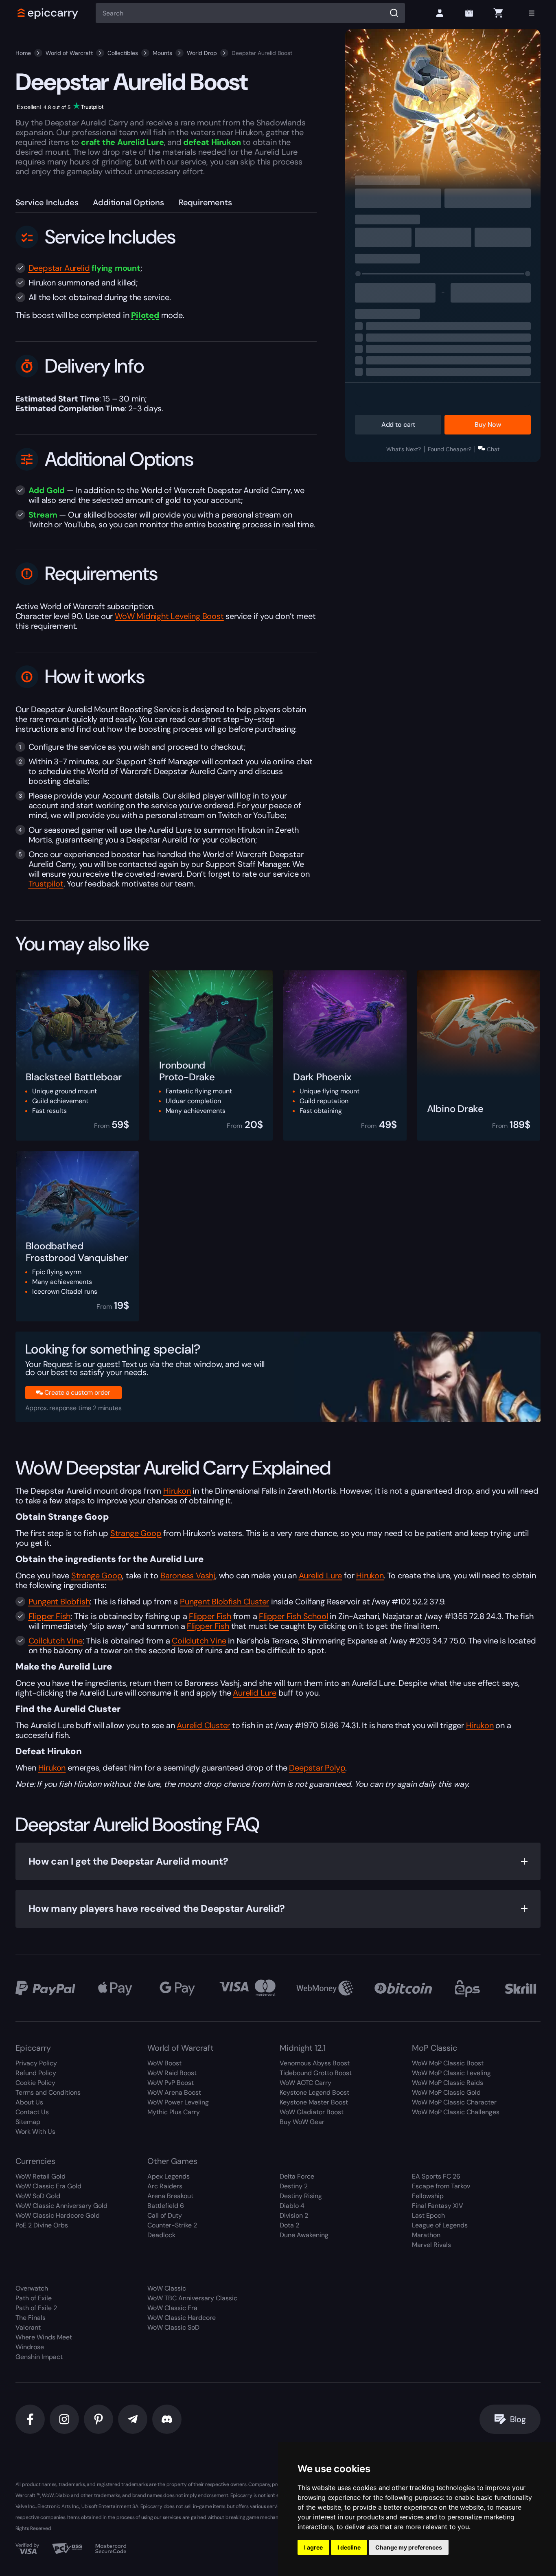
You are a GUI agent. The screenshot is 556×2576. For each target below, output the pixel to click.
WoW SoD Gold (38, 2196)
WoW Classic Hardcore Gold (58, 2215)
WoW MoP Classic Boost (448, 2063)
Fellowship (428, 2196)
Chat (493, 449)
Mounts (162, 53)
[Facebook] (30, 2419)
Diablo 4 (292, 2206)
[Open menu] (532, 13)
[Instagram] (64, 2419)
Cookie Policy (35, 2083)
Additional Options (128, 202)
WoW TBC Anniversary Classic (192, 2298)
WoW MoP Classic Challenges (456, 2112)
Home (23, 53)
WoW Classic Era (172, 2308)
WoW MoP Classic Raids (448, 2083)
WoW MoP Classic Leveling (451, 2073)
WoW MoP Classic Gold (446, 2092)
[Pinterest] (99, 2419)
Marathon (426, 2235)
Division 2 (294, 2215)
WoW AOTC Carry (305, 2083)
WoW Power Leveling (178, 2102)
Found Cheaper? (450, 449)
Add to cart (398, 425)
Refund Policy (36, 2073)
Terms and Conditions (48, 2092)
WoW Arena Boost (174, 2092)
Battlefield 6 (166, 2206)
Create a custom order (77, 1392)
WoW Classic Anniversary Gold (61, 2206)
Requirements (205, 202)
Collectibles (123, 53)
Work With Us (35, 2132)
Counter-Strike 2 (172, 2225)
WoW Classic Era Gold (48, 2186)
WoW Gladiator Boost (312, 2112)
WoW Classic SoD (173, 2327)
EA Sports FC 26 (436, 2176)
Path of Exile (34, 2298)
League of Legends (440, 2225)
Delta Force (297, 2176)
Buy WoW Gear (302, 2122)
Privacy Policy (36, 2063)
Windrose (30, 2347)
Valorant (28, 2327)
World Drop (202, 53)
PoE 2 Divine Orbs (42, 2225)
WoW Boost (164, 2063)
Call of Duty (165, 2215)
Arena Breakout (170, 2196)
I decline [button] (349, 2547)
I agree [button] (313, 2547)
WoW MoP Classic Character (454, 2102)
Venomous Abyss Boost (315, 2063)
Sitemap (28, 2122)
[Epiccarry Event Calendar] (469, 13)
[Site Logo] (48, 13)
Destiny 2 (294, 2186)
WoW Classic (167, 2288)
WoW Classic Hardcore (182, 2318)
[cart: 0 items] (498, 13)
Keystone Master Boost (314, 2102)
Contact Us (32, 2112)
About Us (29, 2102)
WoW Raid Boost (172, 2073)
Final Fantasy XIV (438, 2206)
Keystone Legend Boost (314, 2092)
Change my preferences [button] (409, 2547)
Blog (518, 2419)
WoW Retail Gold (40, 2176)
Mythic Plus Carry (174, 2112)
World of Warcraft (69, 53)
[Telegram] (133, 2419)
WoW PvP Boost (171, 2083)
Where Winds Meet (44, 2337)
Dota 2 (289, 2225)
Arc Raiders (165, 2186)
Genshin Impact (39, 2357)
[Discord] (167, 2419)
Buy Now (488, 425)
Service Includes (47, 202)
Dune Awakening (304, 2235)
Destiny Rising (301, 2196)
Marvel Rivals (431, 2245)
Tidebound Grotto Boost (316, 2073)
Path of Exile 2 (36, 2308)
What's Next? (404, 449)
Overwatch (32, 2288)
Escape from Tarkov (441, 2186)
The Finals (31, 2318)
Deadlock (161, 2235)
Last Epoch (428, 2215)
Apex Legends (169, 2176)
